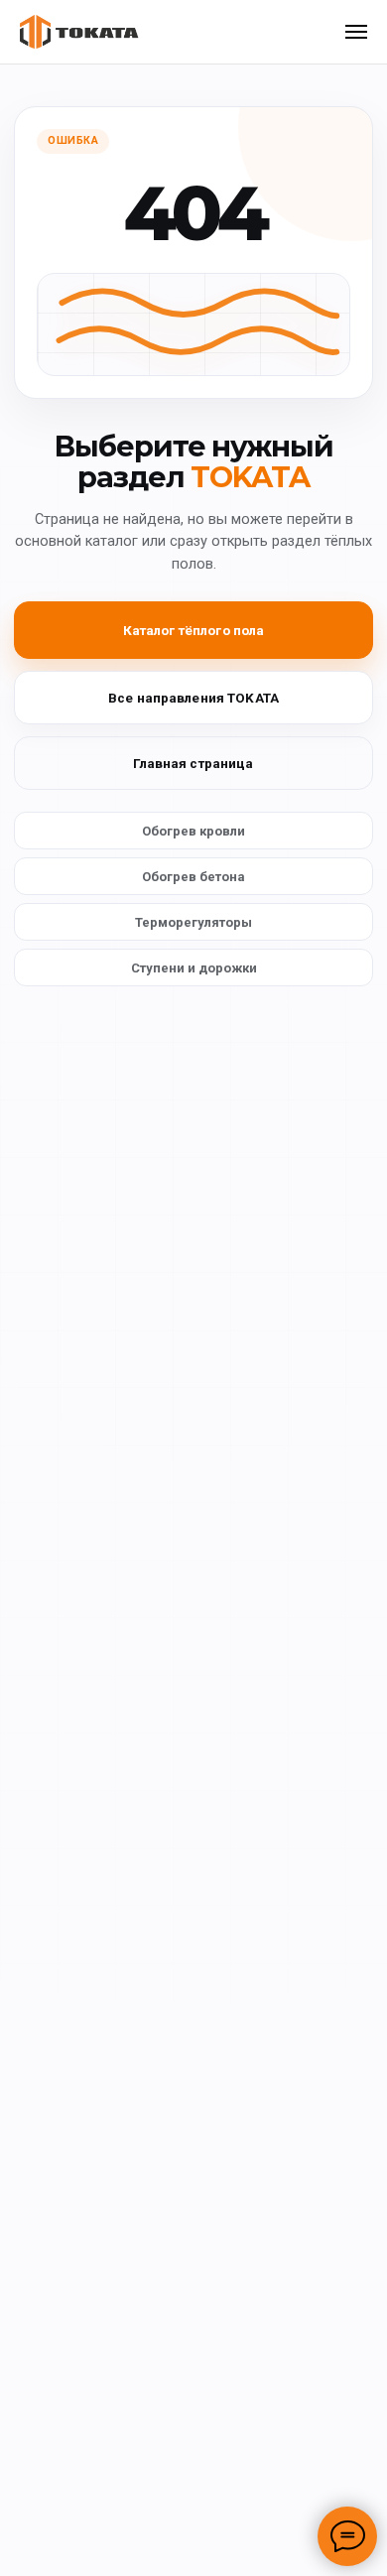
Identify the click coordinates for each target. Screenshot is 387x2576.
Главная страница (193, 763)
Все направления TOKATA (193, 698)
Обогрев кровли (193, 831)
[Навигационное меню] (356, 32)
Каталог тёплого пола (194, 630)
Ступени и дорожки (194, 968)
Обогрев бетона (193, 877)
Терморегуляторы (193, 922)
